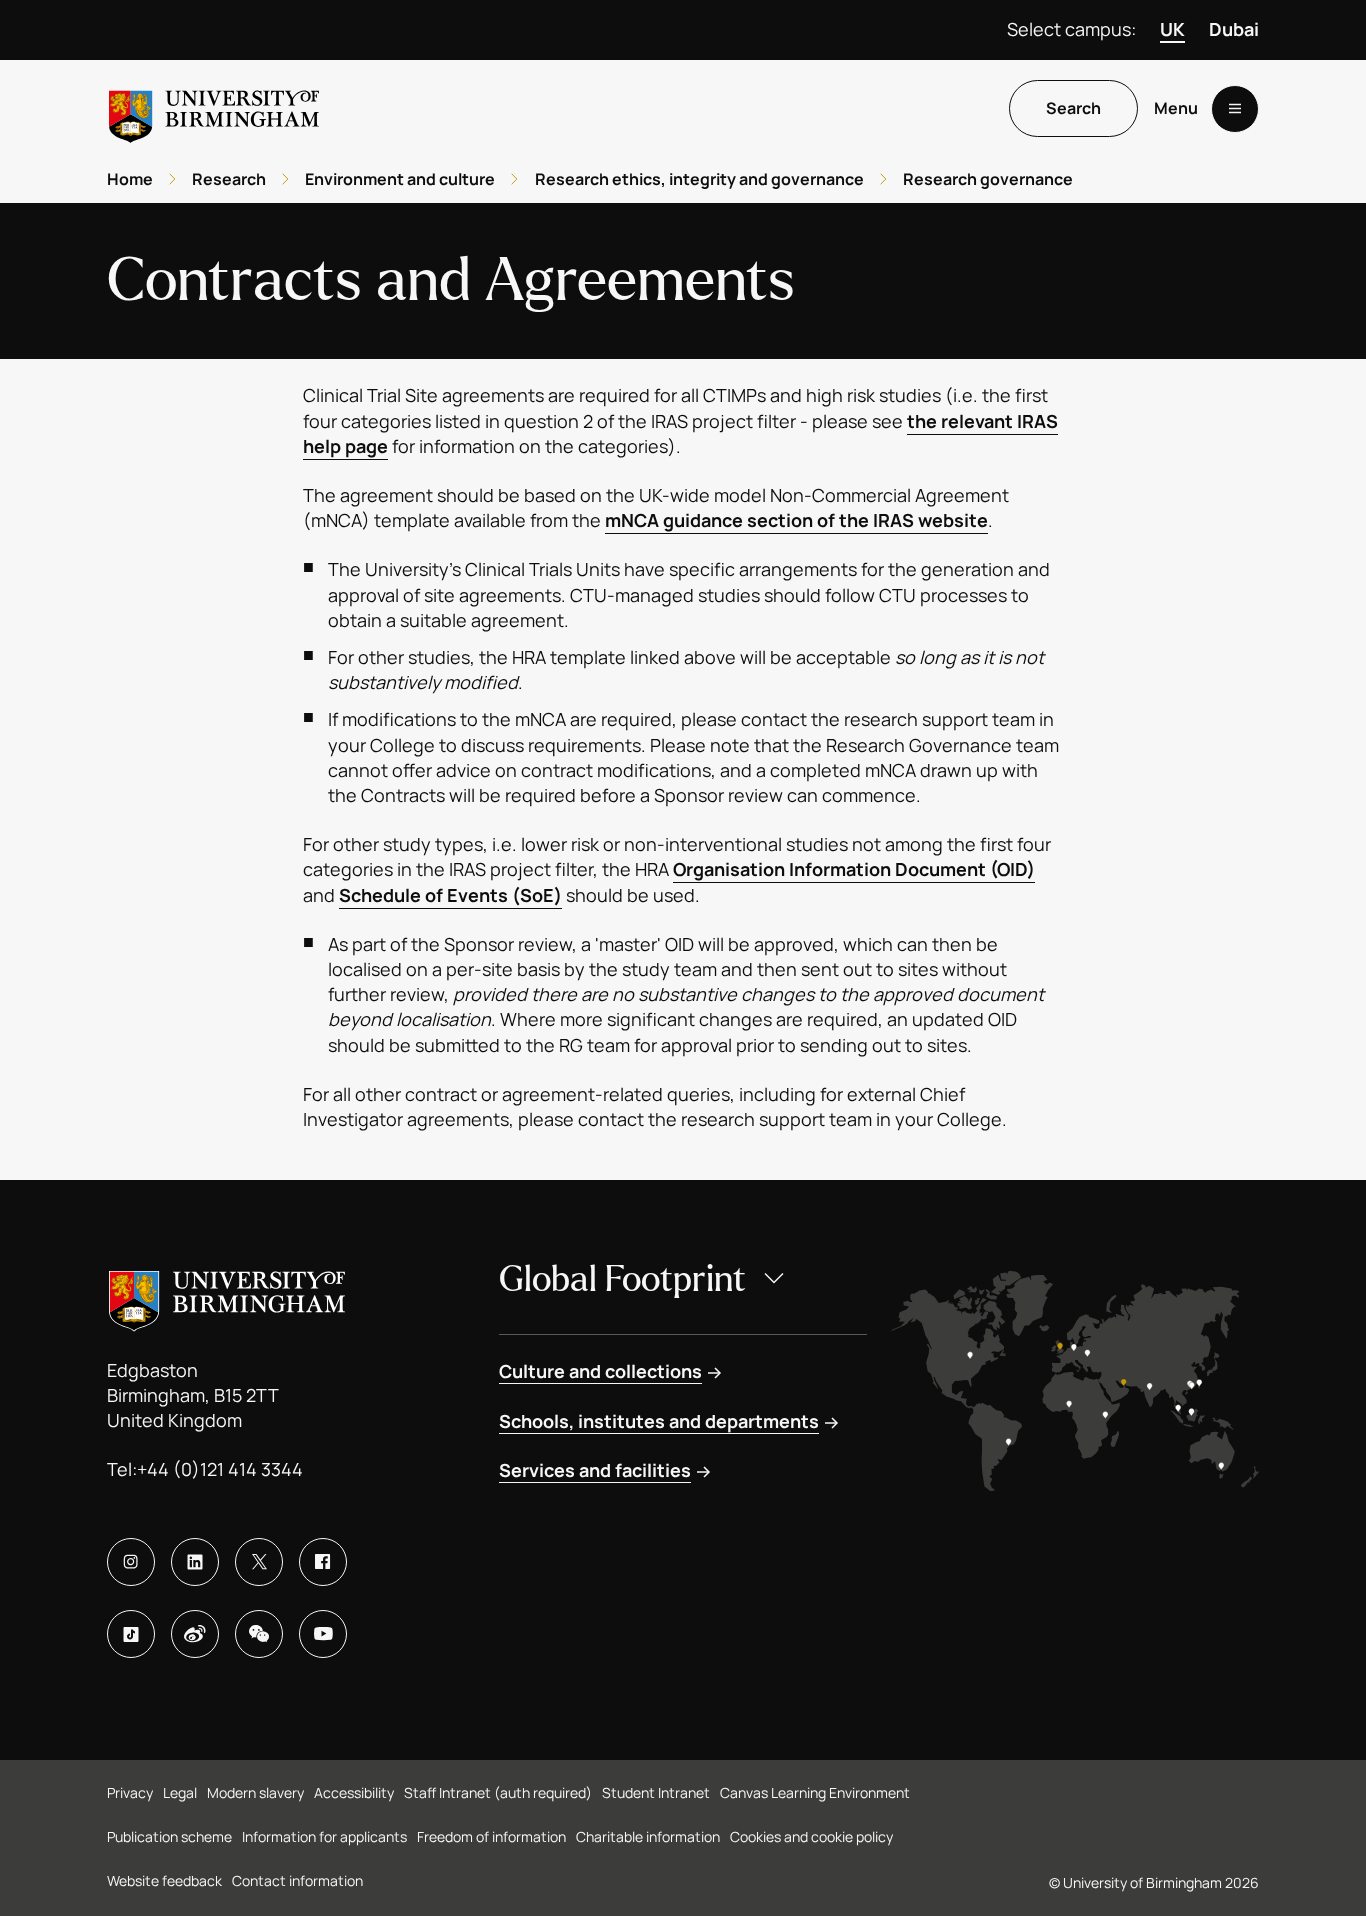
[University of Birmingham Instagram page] (131, 1562)
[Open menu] (1235, 109)
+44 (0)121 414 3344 (220, 1469)
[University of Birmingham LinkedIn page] (195, 1562)
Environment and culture (400, 179)
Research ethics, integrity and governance (699, 179)
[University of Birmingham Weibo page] (195, 1634)
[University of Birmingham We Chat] (259, 1634)
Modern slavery (255, 1792)
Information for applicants (324, 1836)
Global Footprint (622, 1279)
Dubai (1234, 29)
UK (1172, 29)
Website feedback (164, 1880)
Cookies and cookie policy (811, 1836)
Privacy (130, 1792)
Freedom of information (491, 1836)
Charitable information (648, 1836)
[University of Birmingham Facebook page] (323, 1562)
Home (130, 179)
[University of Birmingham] (214, 108)
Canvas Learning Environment (815, 1792)
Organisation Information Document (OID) (854, 869)
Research (229, 179)
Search (1073, 109)
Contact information (297, 1880)
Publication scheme (169, 1836)
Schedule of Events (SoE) (450, 895)
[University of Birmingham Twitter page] (259, 1562)
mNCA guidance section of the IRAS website (796, 520)
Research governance (988, 179)
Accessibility (354, 1792)
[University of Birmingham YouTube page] (323, 1634)
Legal (180, 1792)
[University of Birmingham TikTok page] (131, 1634)
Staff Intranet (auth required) (498, 1792)
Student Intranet (656, 1792)
